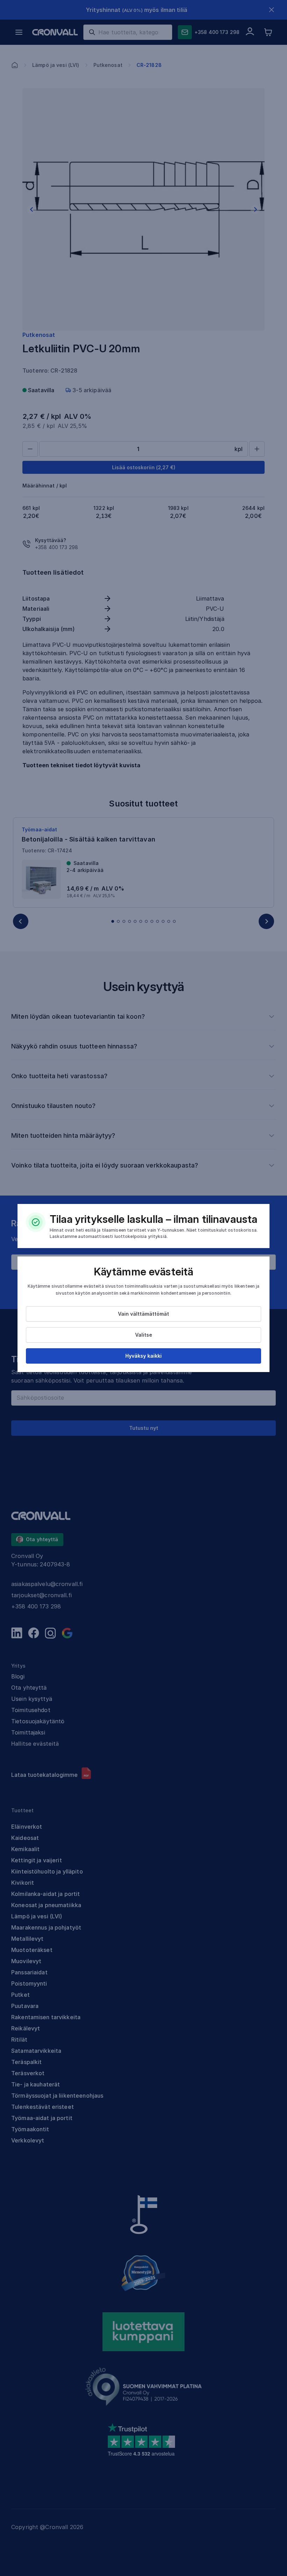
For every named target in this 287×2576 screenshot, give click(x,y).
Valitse (144, 1335)
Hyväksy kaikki (143, 1356)
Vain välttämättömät (143, 1314)
